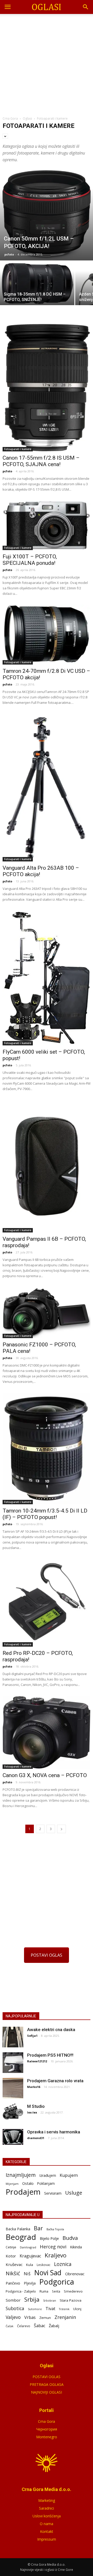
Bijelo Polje (49, 2238)
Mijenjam (12, 2184)
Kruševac (14, 2264)
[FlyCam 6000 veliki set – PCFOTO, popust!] (47, 978)
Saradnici (47, 2508)
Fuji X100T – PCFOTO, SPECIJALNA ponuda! (30, 560)
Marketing (47, 2500)
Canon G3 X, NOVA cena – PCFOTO (45, 1775)
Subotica (15, 2308)
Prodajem (23, 2192)
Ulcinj (77, 2309)
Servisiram (53, 2193)
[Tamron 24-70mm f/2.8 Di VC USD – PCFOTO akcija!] (47, 635)
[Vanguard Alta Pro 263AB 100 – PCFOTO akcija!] (47, 788)
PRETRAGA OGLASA (47, 2384)
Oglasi (27, 118)
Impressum (47, 2539)
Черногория (47, 2429)
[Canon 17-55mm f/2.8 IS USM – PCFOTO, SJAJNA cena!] (47, 388)
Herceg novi (53, 2246)
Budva (70, 2238)
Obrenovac (75, 2274)
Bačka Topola (55, 2229)
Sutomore (35, 2309)
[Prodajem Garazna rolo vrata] (13, 2088)
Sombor (13, 2300)
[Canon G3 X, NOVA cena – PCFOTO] (47, 1732)
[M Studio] (13, 2112)
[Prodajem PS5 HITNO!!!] (13, 2063)
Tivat (50, 2309)
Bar (38, 2228)
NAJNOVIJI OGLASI (47, 2392)
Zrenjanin (65, 2317)
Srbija (32, 2299)
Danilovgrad (28, 2247)
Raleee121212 (37, 2061)
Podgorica (57, 2282)
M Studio (36, 2106)
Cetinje (11, 2247)
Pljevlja (30, 2283)
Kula (30, 2265)
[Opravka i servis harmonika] (13, 2137)
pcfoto (9, 254)
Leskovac (44, 2265)
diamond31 (36, 2138)
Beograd (21, 2237)
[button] (86, 7)
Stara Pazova (71, 2300)
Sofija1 (32, 2036)
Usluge (74, 2193)
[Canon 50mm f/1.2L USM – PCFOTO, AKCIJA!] (47, 214)
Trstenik (64, 2309)
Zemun (45, 2318)
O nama (47, 2524)
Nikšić (13, 2273)
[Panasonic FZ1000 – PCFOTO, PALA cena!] (47, 1312)
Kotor (11, 2256)
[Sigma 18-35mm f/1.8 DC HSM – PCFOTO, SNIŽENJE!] (37, 283)
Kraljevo (56, 2255)
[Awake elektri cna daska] (13, 2037)
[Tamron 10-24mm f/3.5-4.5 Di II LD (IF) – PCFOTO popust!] (47, 1448)
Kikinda (76, 2247)
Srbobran (50, 2300)
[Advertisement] (47, 63)
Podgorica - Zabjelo (21, 2291)
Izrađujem (48, 2175)
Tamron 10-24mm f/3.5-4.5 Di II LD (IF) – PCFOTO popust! (45, 1514)
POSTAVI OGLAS (47, 1955)
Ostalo (28, 2183)
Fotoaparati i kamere (18, 449)
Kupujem (69, 2175)
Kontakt (47, 2531)
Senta (56, 2291)
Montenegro (47, 2437)
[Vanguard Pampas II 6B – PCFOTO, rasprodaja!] (47, 1166)
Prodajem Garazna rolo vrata (55, 2081)
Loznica (63, 2264)
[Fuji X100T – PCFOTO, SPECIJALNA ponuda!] (47, 525)
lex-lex (32, 2112)
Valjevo (13, 2317)
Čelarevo (24, 2326)
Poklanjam (46, 2183)
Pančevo (13, 2283)
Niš (27, 2274)
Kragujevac (30, 2256)
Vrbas (30, 2317)
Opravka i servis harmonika (54, 2132)
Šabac (40, 2326)
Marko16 (34, 2087)
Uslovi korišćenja (47, 2516)
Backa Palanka (18, 2229)
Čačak (10, 2326)
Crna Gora (47, 2421)
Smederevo (73, 2291)
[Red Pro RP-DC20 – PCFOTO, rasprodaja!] (47, 1603)
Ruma (44, 2291)
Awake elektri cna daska (51, 2030)
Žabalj (54, 2326)
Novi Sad (48, 2273)
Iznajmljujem (21, 2175)
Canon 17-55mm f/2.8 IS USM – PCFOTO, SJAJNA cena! (41, 461)
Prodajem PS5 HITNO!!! (50, 2055)
